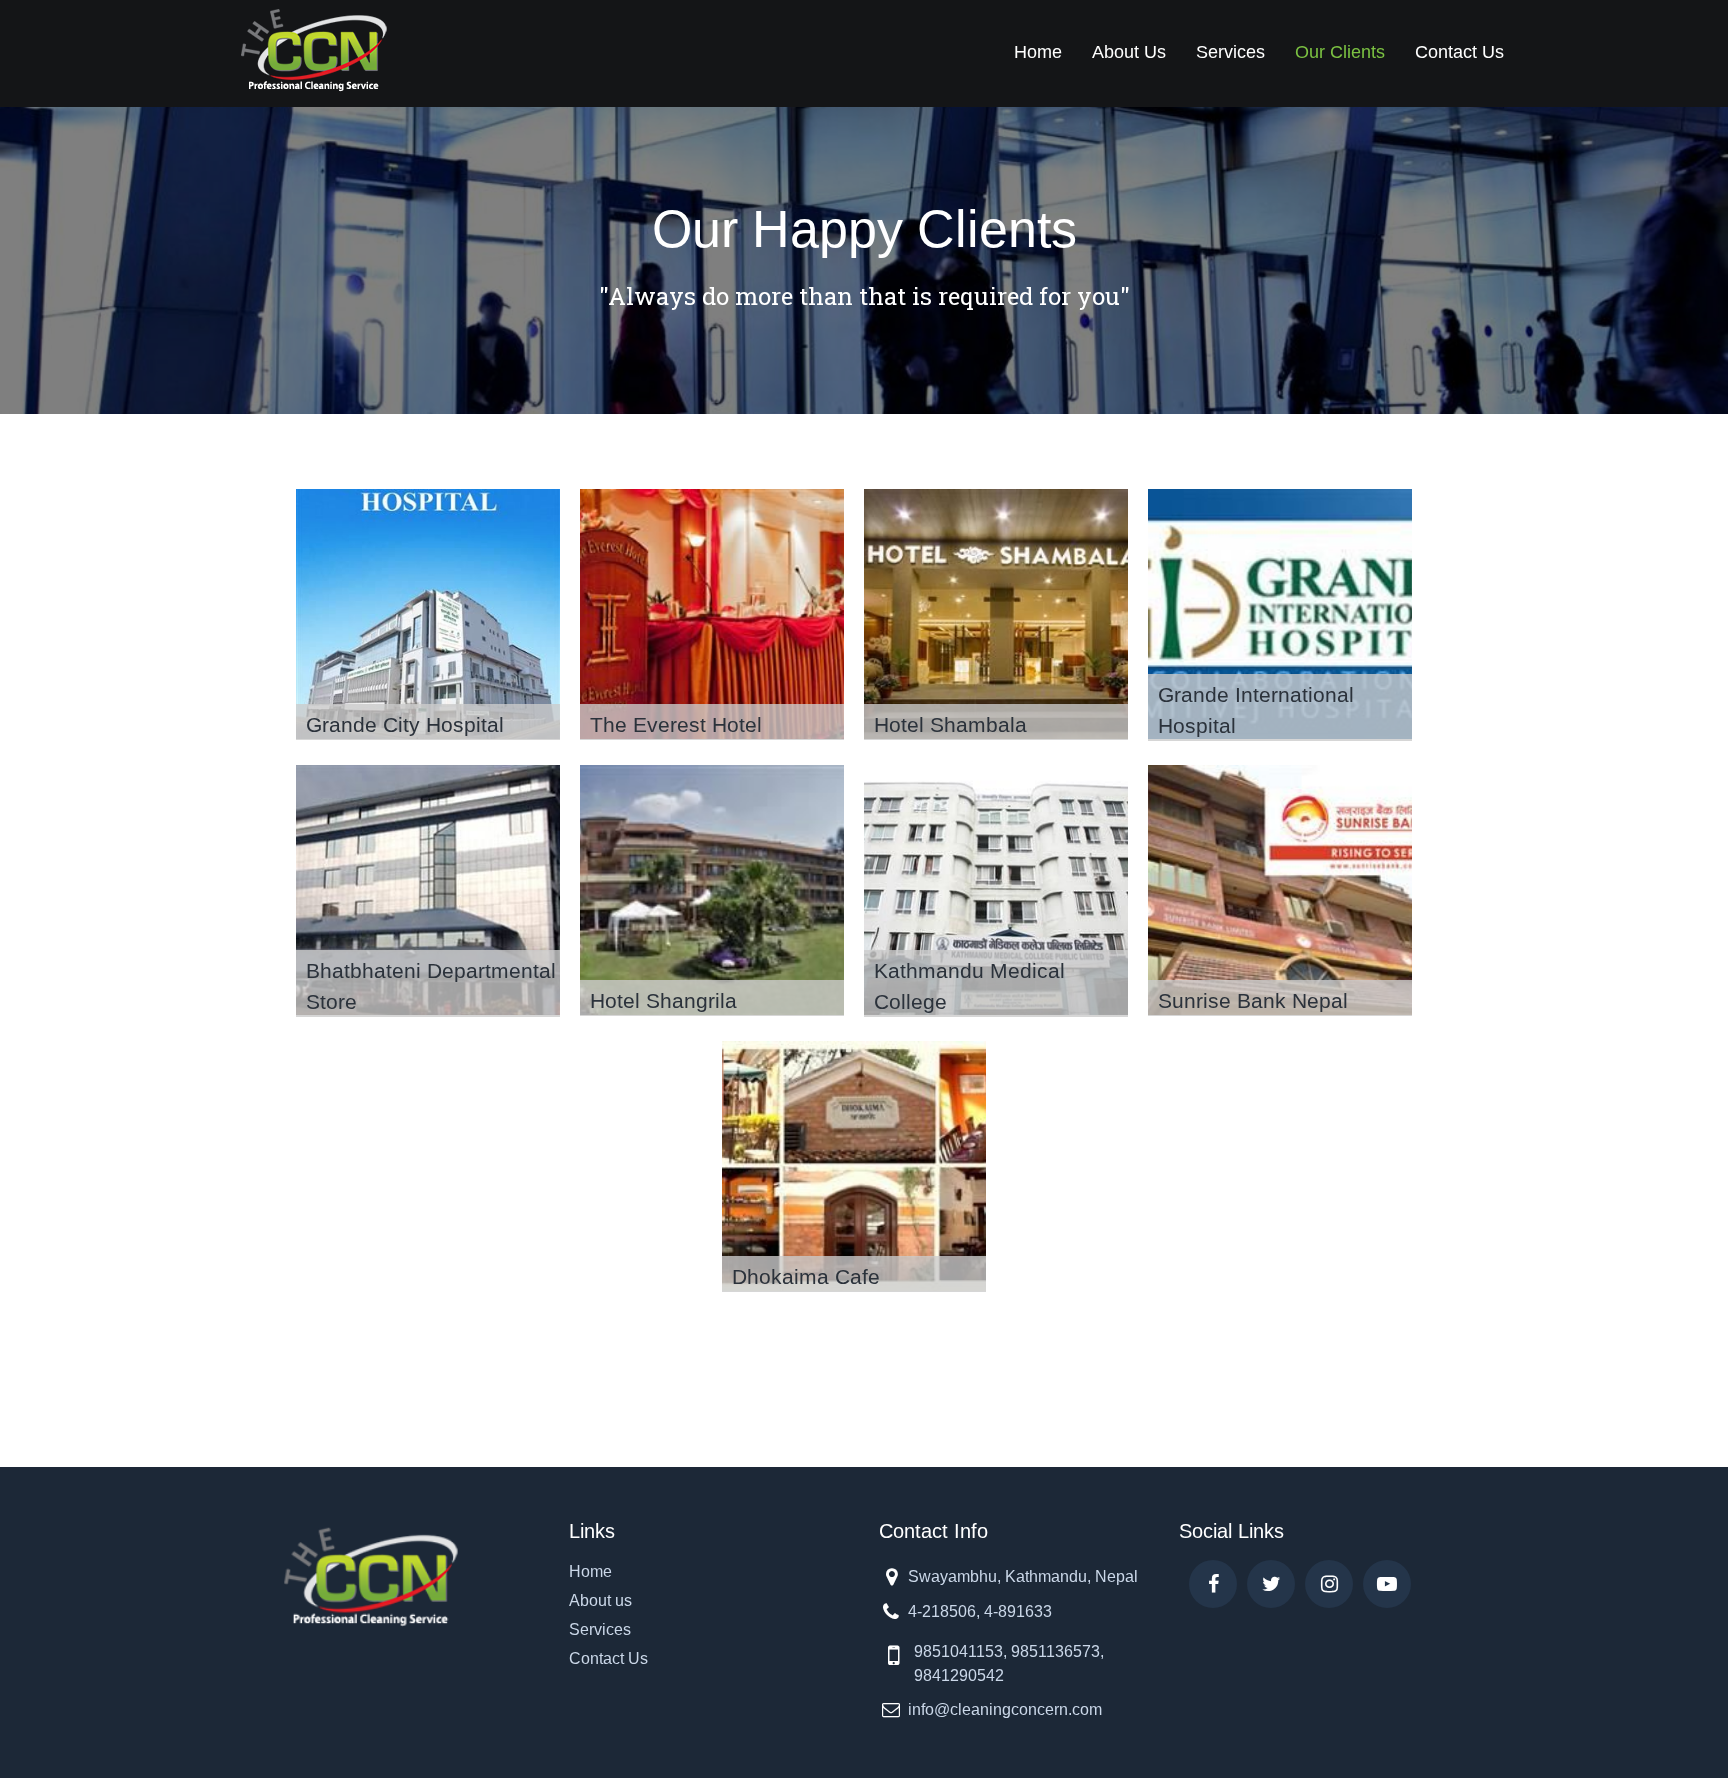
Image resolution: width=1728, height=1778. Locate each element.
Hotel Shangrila (663, 1000)
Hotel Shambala (950, 724)
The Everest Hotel (676, 724)
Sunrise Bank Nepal (1253, 1000)
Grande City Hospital (405, 724)
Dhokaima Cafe (806, 1276)
